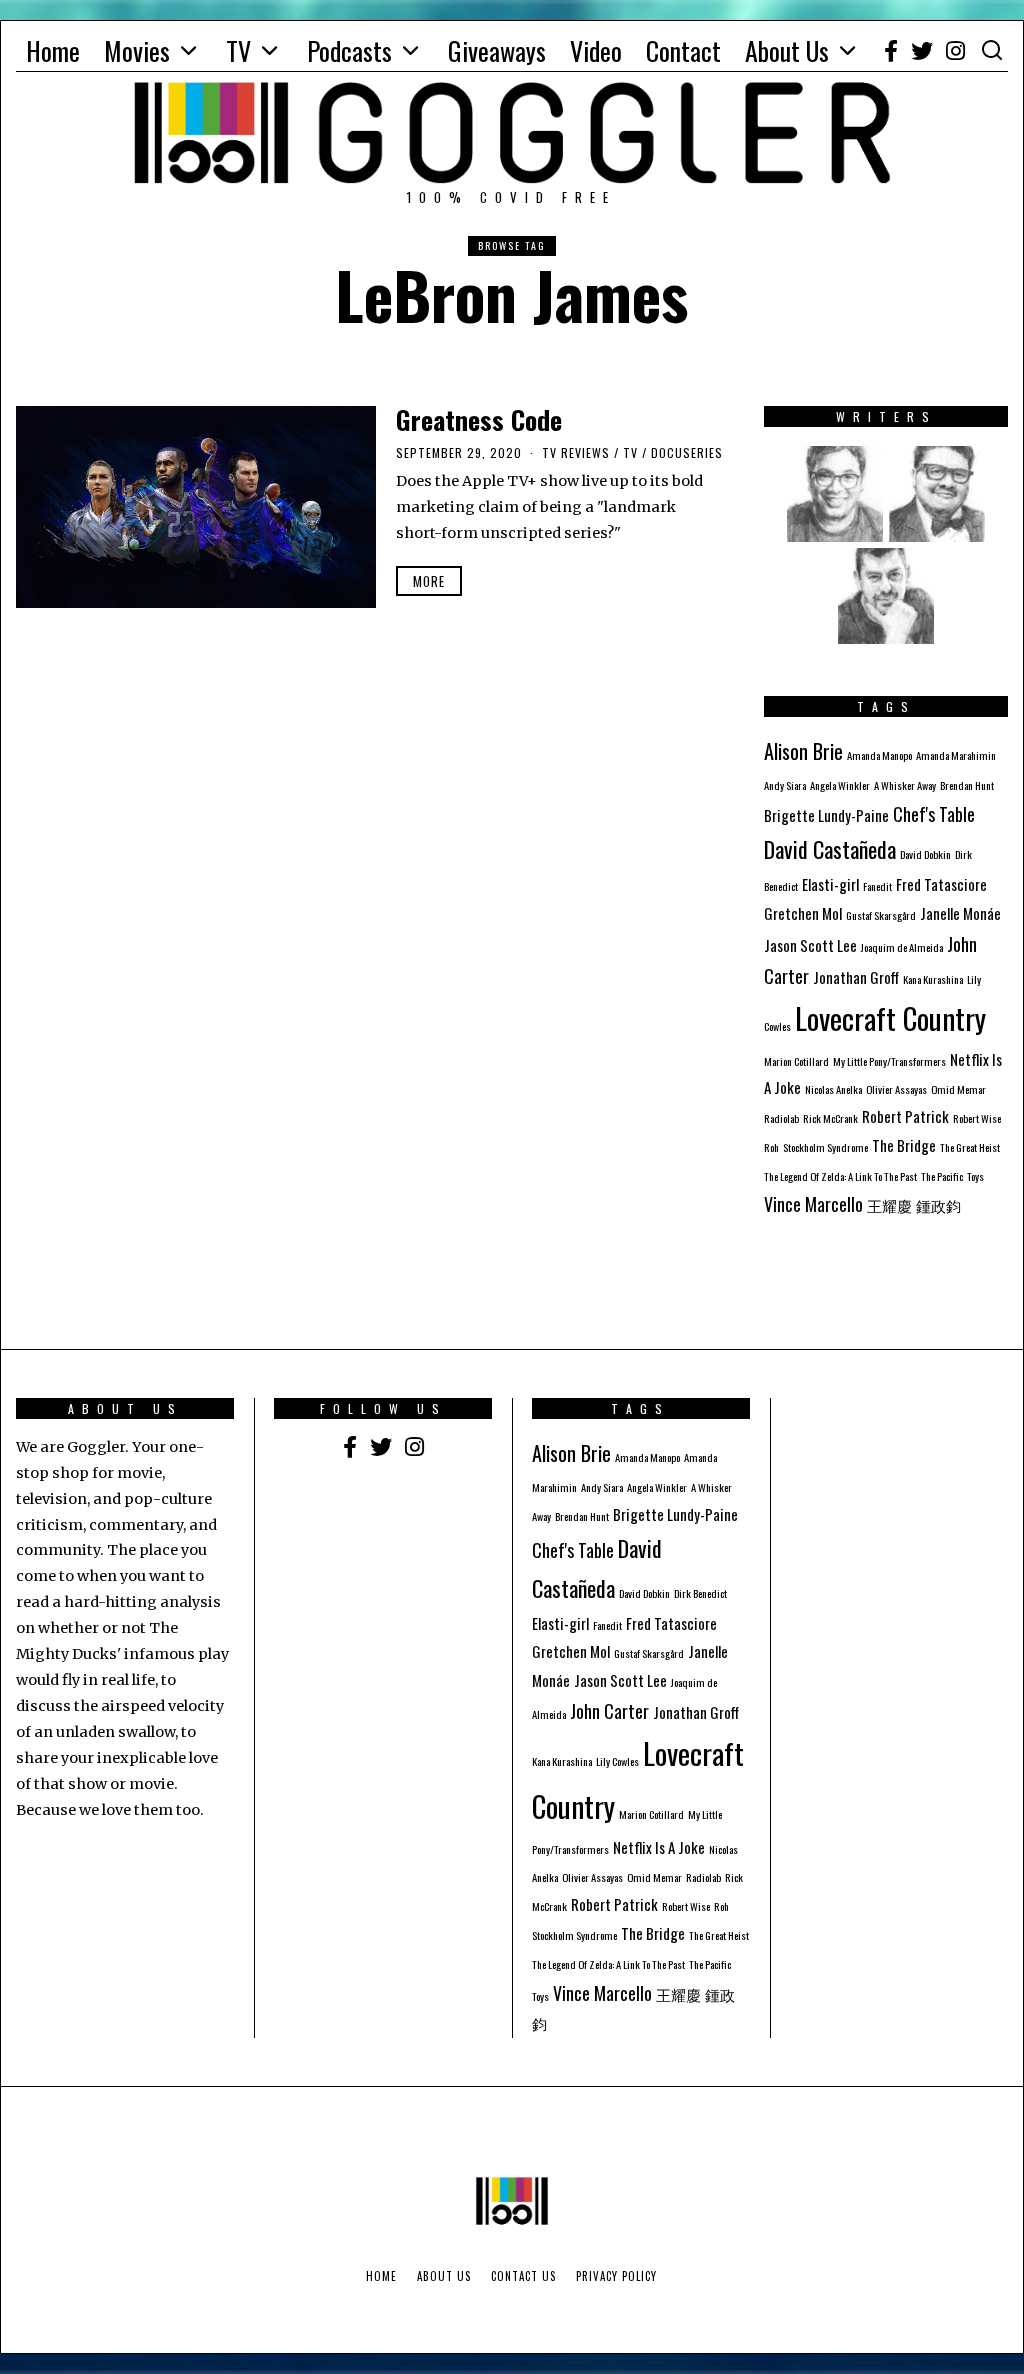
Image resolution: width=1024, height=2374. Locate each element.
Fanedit (877, 886)
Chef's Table (934, 814)
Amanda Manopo (879, 755)
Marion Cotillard (796, 1061)
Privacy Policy (616, 2276)
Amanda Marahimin (956, 755)
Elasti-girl (830, 884)
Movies (137, 50)
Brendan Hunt (967, 785)
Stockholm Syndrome (825, 1147)
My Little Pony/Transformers (889, 1061)
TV (238, 50)
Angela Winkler (840, 785)
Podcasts (349, 50)
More (429, 581)
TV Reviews (576, 452)
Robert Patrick (905, 1116)
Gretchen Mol (803, 913)
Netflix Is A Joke (659, 1847)
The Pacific (942, 1176)
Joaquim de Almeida (902, 947)
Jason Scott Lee (810, 945)
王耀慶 (889, 1205)
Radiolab (781, 1118)
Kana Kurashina (933, 979)
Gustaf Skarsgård (881, 915)
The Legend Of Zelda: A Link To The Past (840, 1176)
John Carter (609, 1711)
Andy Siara (785, 785)
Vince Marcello (813, 1204)
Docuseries (687, 452)
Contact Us (523, 2276)
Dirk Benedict (700, 1593)
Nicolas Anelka (833, 1089)
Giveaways (497, 50)
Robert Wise (977, 1118)
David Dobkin (925, 854)
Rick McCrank (830, 1118)
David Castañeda (830, 849)
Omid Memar (958, 1089)
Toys (975, 1176)
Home (53, 50)
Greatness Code (479, 419)
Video (596, 50)
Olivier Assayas (896, 1089)
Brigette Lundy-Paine (826, 815)
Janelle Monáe (960, 913)
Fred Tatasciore (941, 884)
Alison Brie (803, 751)
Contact (683, 50)
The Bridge (904, 1145)
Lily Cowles (617, 1761)
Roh (771, 1147)
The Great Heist (970, 1147)
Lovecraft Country (890, 1017)
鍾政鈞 (938, 1205)
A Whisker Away (905, 785)
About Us (787, 50)
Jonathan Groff (856, 977)
